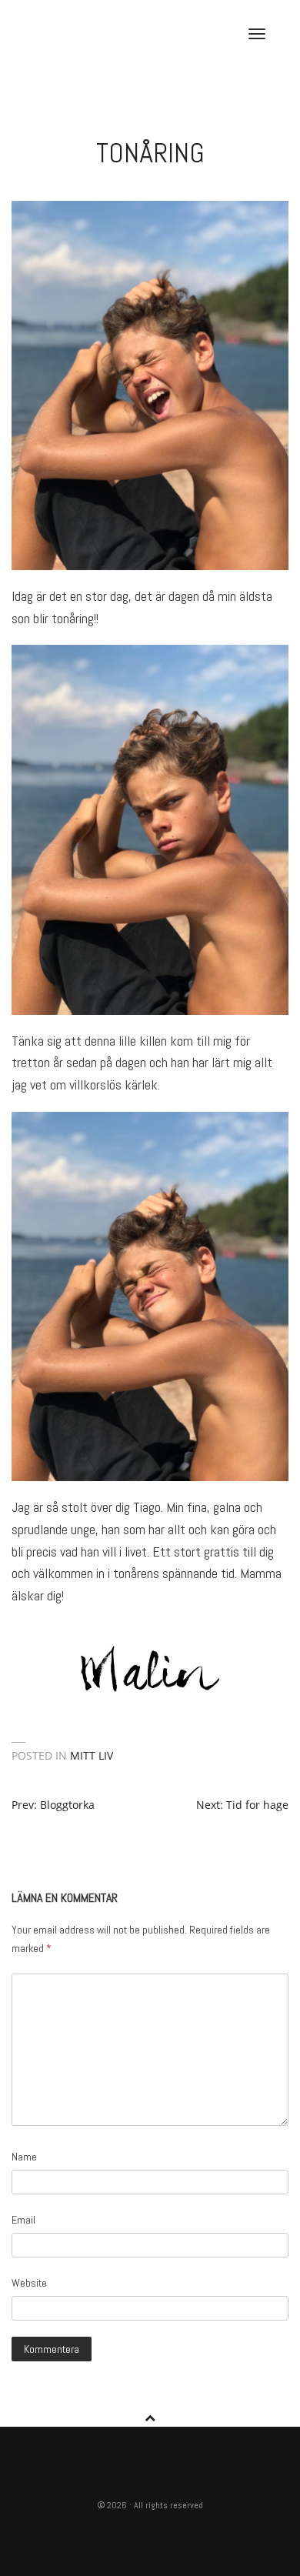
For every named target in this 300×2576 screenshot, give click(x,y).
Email (23, 2220)
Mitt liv (92, 1755)
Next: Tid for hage (242, 1805)
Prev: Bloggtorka (53, 1805)
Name (24, 2157)
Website (29, 2283)
